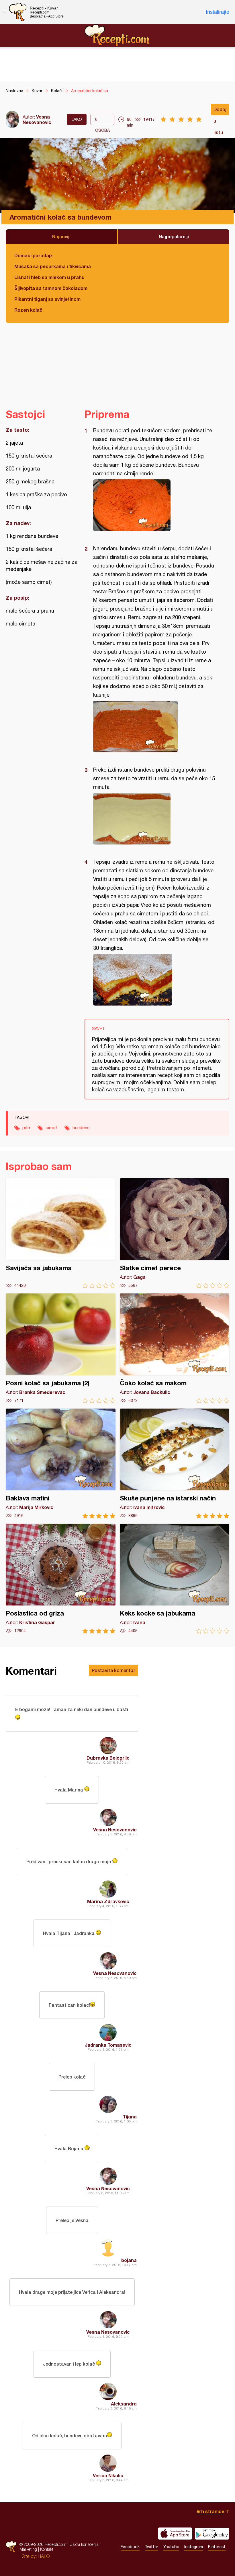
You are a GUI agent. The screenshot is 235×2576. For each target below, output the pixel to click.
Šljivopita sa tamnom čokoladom (51, 288)
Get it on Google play (212, 2534)
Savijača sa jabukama (61, 1233)
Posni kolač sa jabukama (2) (61, 1348)
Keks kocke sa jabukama (175, 1579)
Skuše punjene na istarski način (175, 1464)
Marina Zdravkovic (108, 1901)
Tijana (130, 2117)
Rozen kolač (28, 310)
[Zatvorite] (4, 12)
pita (26, 1128)
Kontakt (47, 2549)
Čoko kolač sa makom (175, 1348)
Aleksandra (124, 2404)
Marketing (28, 2549)
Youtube (171, 2547)
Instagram (194, 2547)
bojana (129, 2260)
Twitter (151, 2547)
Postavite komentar (113, 1670)
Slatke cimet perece (175, 1233)
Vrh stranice (210, 2511)
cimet (51, 1128)
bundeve (81, 1128)
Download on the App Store (175, 2534)
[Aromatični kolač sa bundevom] (154, 505)
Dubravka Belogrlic (108, 1758)
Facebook (130, 2547)
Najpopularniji (174, 236)
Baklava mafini (61, 1464)
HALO (44, 2556)
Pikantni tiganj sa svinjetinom (47, 299)
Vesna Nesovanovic (37, 119)
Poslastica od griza (61, 1579)
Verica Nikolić (108, 2475)
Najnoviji (61, 236)
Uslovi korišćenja (84, 2544)
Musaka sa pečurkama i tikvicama (53, 266)
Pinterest (217, 2547)
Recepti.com (117, 35)
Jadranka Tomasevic (108, 2045)
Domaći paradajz (34, 255)
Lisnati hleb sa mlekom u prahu (49, 277)
